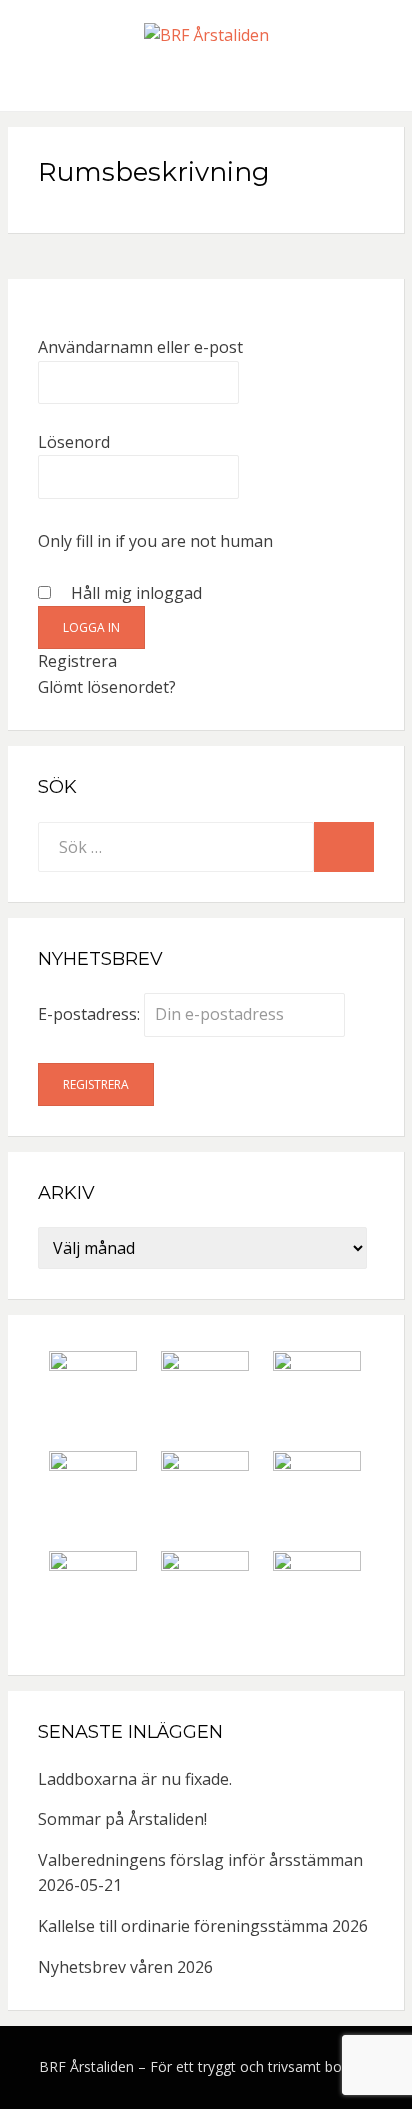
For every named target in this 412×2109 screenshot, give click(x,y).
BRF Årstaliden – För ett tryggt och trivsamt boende (206, 2066)
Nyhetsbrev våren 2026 (125, 1967)
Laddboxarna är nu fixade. (135, 1779)
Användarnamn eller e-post (140, 347)
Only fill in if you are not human (155, 541)
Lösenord (74, 442)
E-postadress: (91, 1014)
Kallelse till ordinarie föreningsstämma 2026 (203, 1926)
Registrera (77, 661)
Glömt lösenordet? (107, 687)
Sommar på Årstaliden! (122, 1819)
